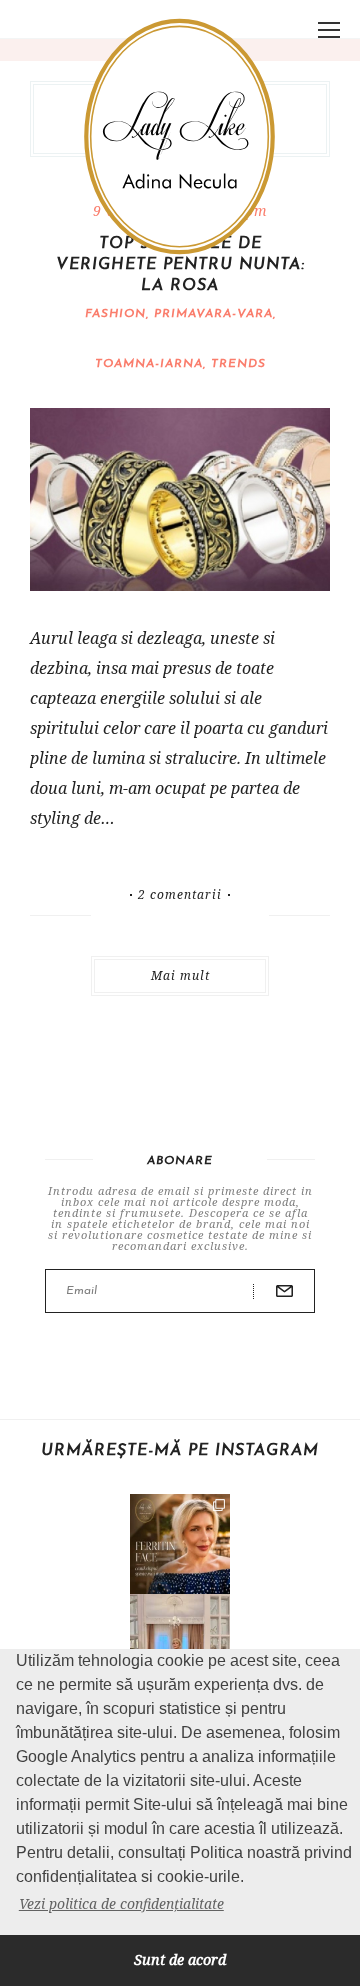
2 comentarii (180, 895)
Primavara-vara (213, 314)
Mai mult (180, 975)
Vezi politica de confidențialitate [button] (121, 1903)
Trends (238, 364)
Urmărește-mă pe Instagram (180, 1451)
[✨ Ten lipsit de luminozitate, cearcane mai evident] (180, 1544)
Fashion (115, 314)
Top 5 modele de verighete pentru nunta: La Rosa (180, 265)
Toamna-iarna (149, 364)
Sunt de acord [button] (180, 1959)
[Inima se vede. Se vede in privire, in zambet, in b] (180, 1644)
